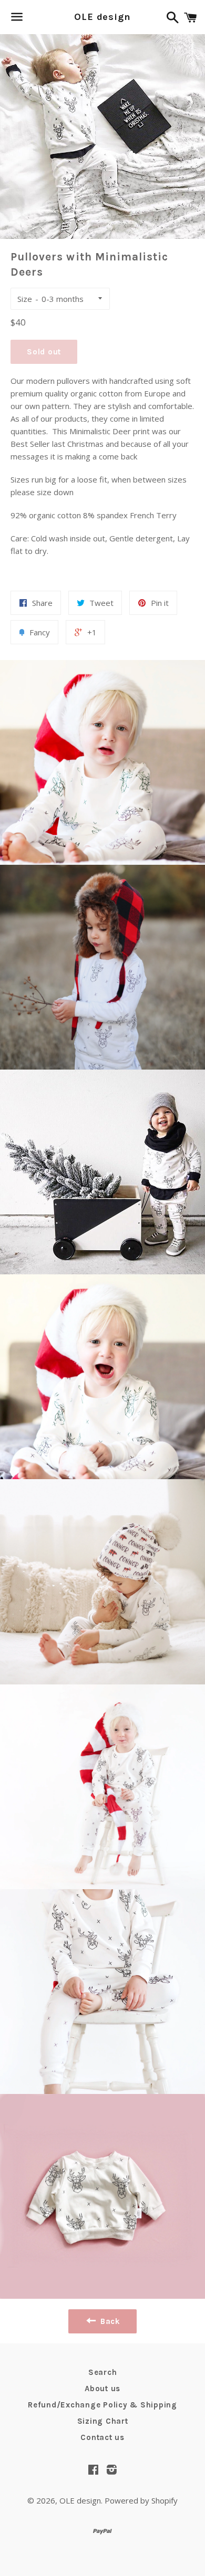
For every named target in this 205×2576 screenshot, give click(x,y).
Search (103, 2372)
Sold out (44, 352)
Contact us (102, 2437)
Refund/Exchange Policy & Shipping (102, 2405)
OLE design (102, 17)
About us (102, 2389)
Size (25, 299)
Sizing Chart (103, 2421)
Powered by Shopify (141, 2500)
